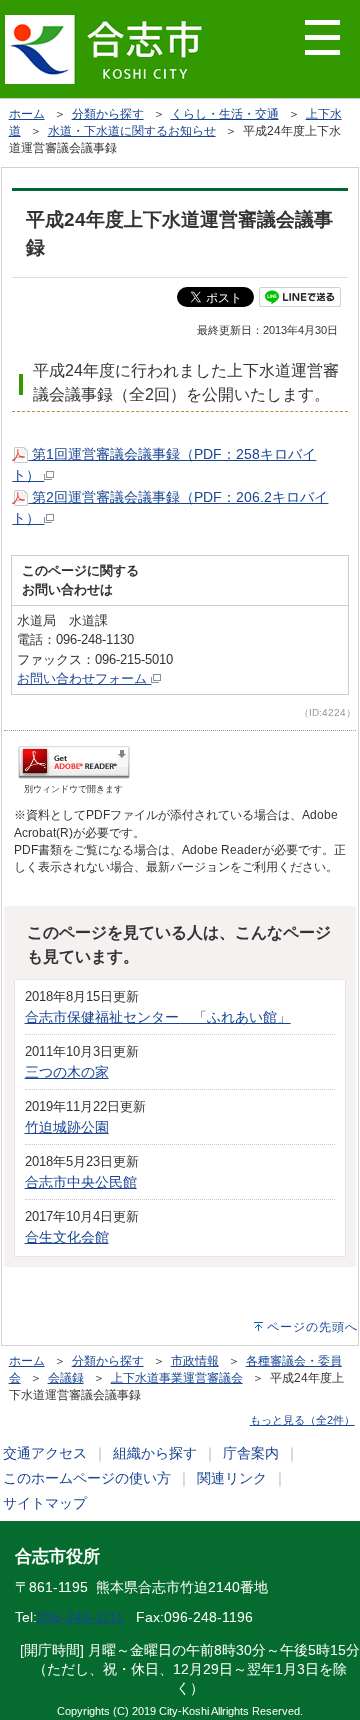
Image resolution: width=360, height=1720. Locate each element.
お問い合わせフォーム (84, 678)
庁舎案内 (251, 1453)
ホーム (27, 114)
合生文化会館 (67, 1237)
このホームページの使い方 (87, 1478)
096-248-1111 (80, 1617)
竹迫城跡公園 (67, 1127)
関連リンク (232, 1478)
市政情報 (195, 1361)
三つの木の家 (67, 1072)
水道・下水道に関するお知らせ (132, 131)
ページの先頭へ (312, 1327)
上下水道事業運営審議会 (177, 1378)
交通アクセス (45, 1453)
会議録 (66, 1378)
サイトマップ (45, 1503)
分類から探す (108, 114)
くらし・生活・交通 (225, 114)
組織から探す (155, 1453)
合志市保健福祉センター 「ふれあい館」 (158, 1017)
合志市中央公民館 (81, 1182)
